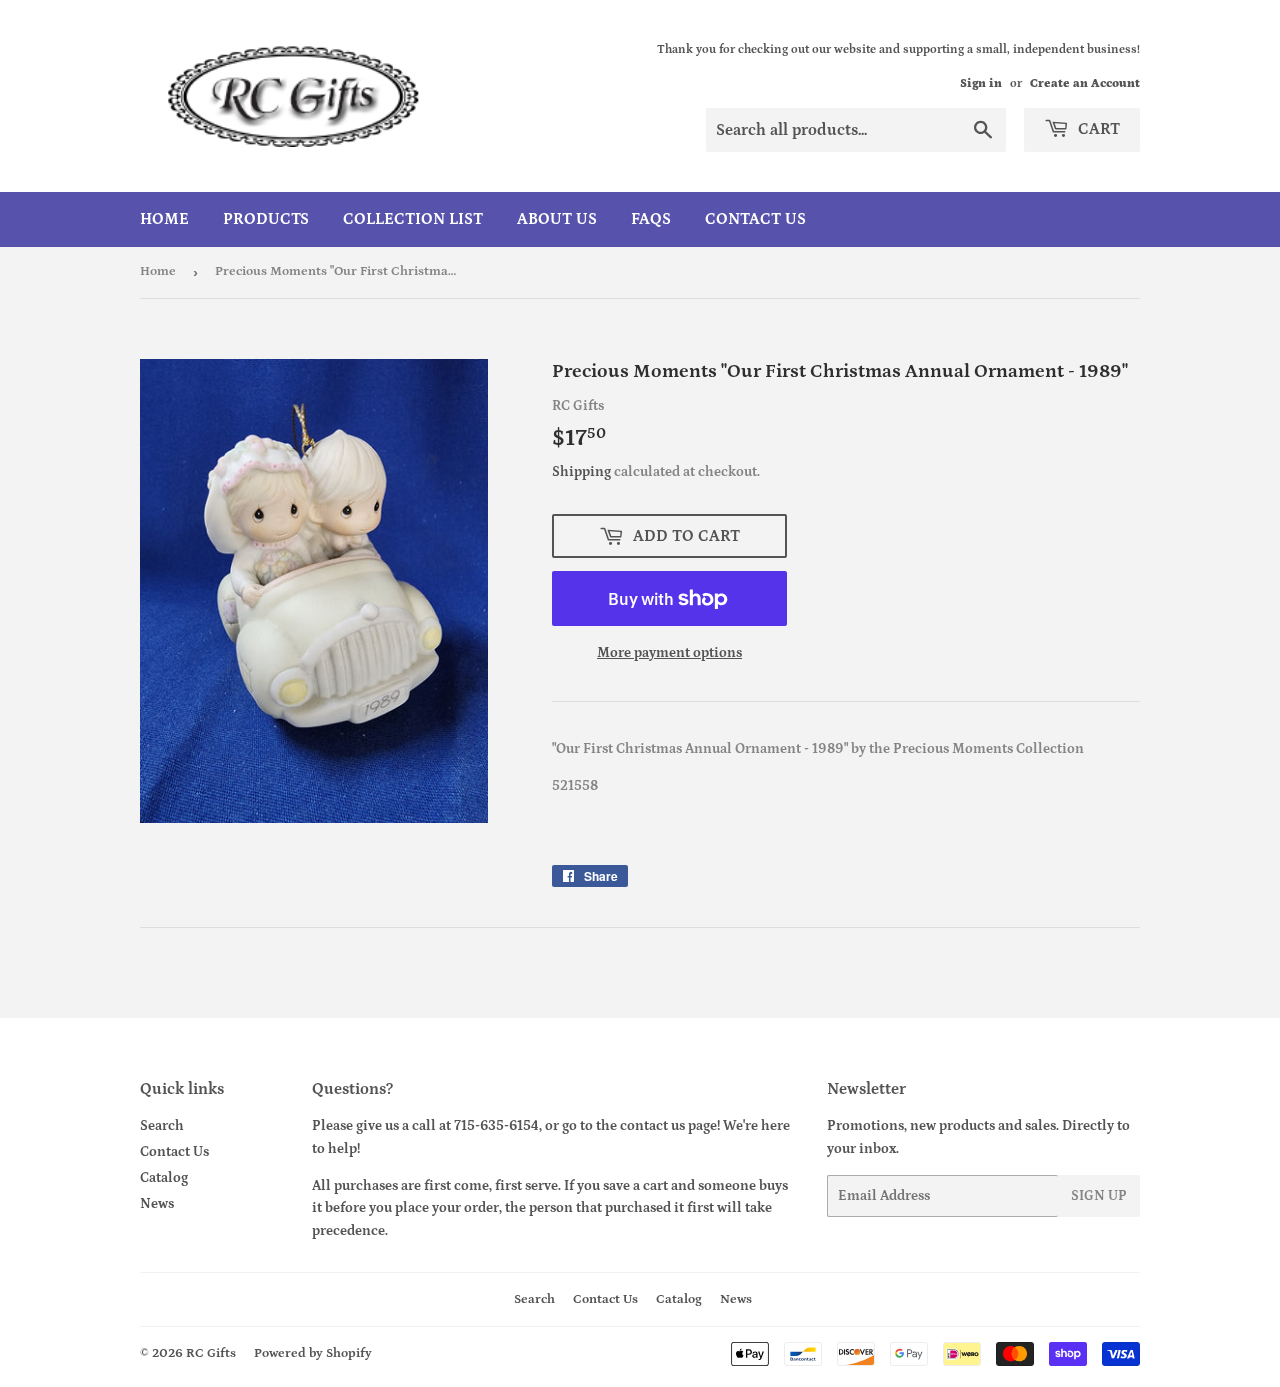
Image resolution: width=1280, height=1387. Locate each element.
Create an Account (1085, 83)
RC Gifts (211, 1353)
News (157, 1204)
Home (164, 219)
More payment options (669, 653)
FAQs (651, 219)
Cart (1097, 129)
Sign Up (1099, 1196)
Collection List (413, 219)
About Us (557, 219)
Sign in (981, 83)
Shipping (581, 472)
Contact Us (755, 219)
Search (162, 1126)
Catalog (164, 1178)
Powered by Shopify (313, 1353)
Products (266, 219)
